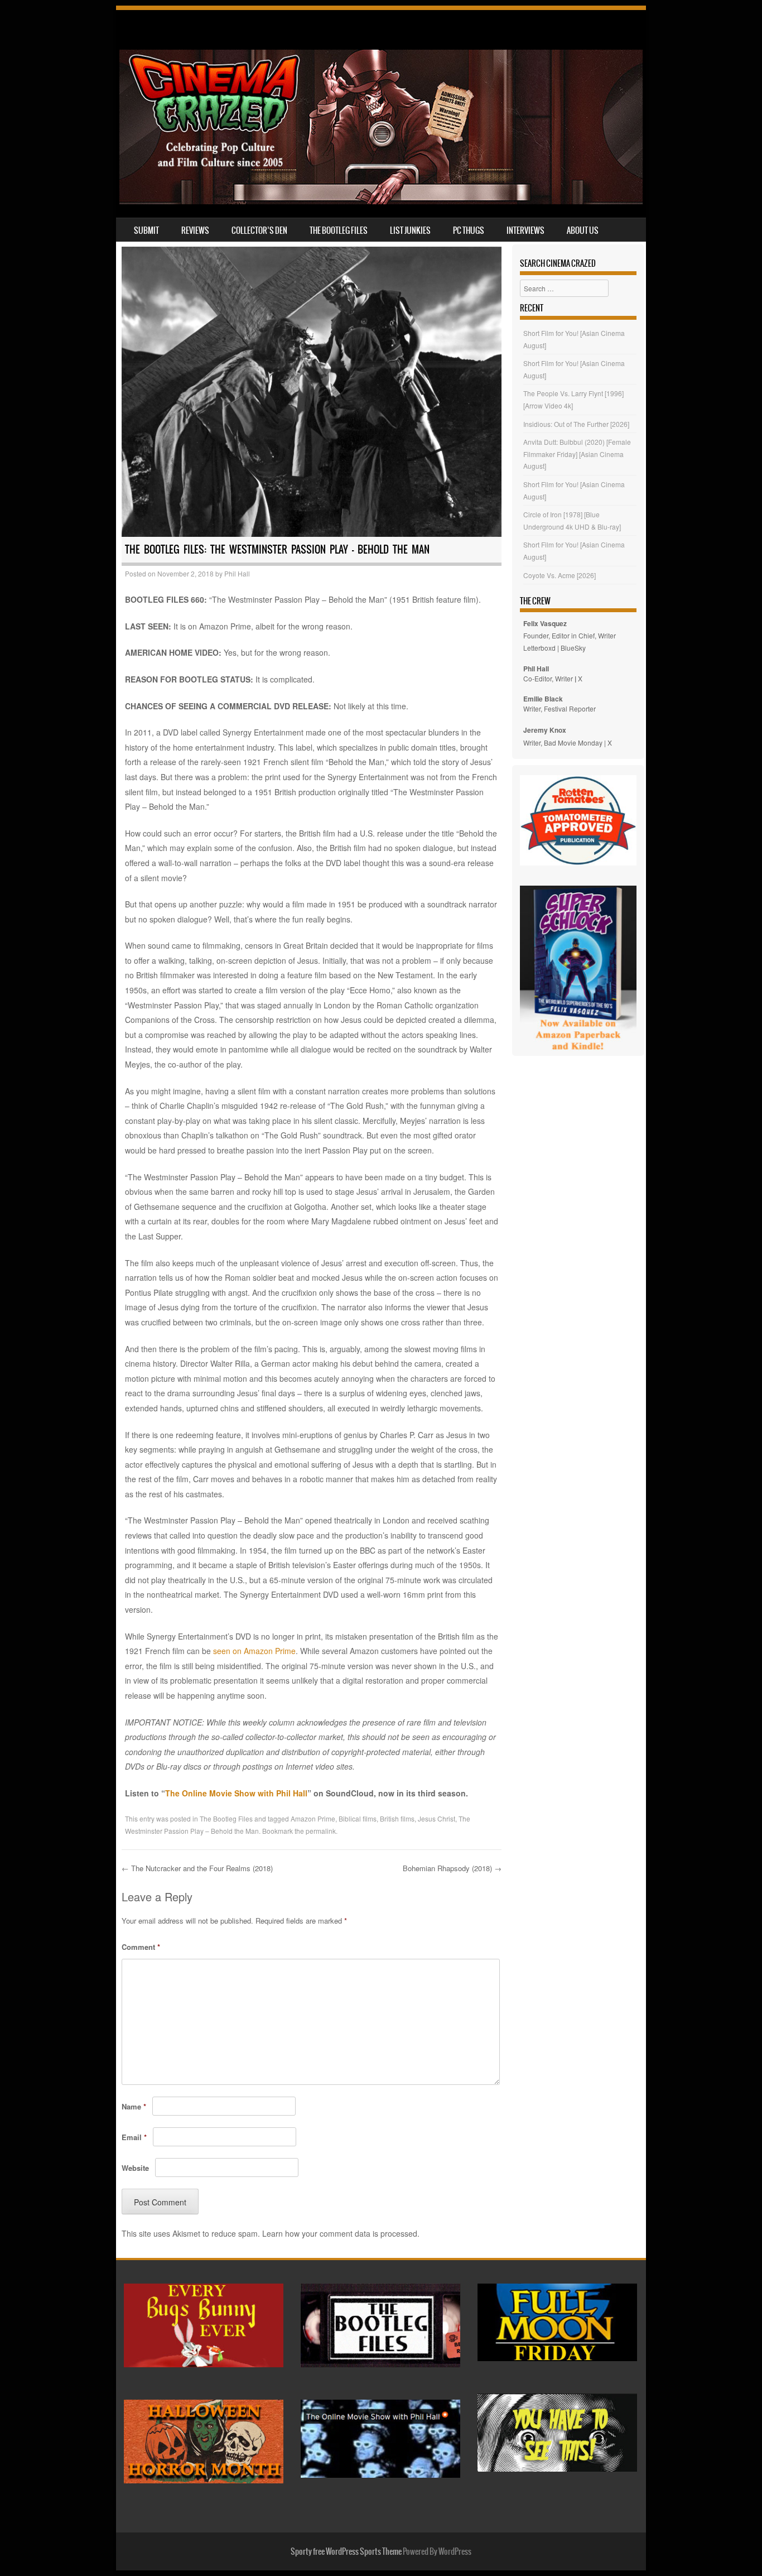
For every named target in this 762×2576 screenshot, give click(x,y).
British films (397, 1818)
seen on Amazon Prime (254, 1651)
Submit (146, 230)
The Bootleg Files (339, 230)
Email (134, 2137)
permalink (321, 1831)
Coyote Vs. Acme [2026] (560, 575)
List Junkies (410, 230)
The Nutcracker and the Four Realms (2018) (197, 1868)
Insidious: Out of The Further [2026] (576, 424)
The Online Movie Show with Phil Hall (236, 1793)
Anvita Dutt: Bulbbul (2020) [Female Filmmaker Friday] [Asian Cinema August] (577, 454)
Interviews (525, 230)
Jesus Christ (437, 1818)
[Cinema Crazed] (381, 201)
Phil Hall (237, 573)
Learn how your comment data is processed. (341, 2233)
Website (135, 2168)
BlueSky (573, 648)
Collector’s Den (259, 230)
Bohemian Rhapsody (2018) (452, 1868)
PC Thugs (469, 230)
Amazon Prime (313, 1818)
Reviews (195, 230)
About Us (583, 230)
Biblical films (358, 1818)
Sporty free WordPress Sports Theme (346, 2551)
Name (134, 2106)
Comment (141, 1947)
